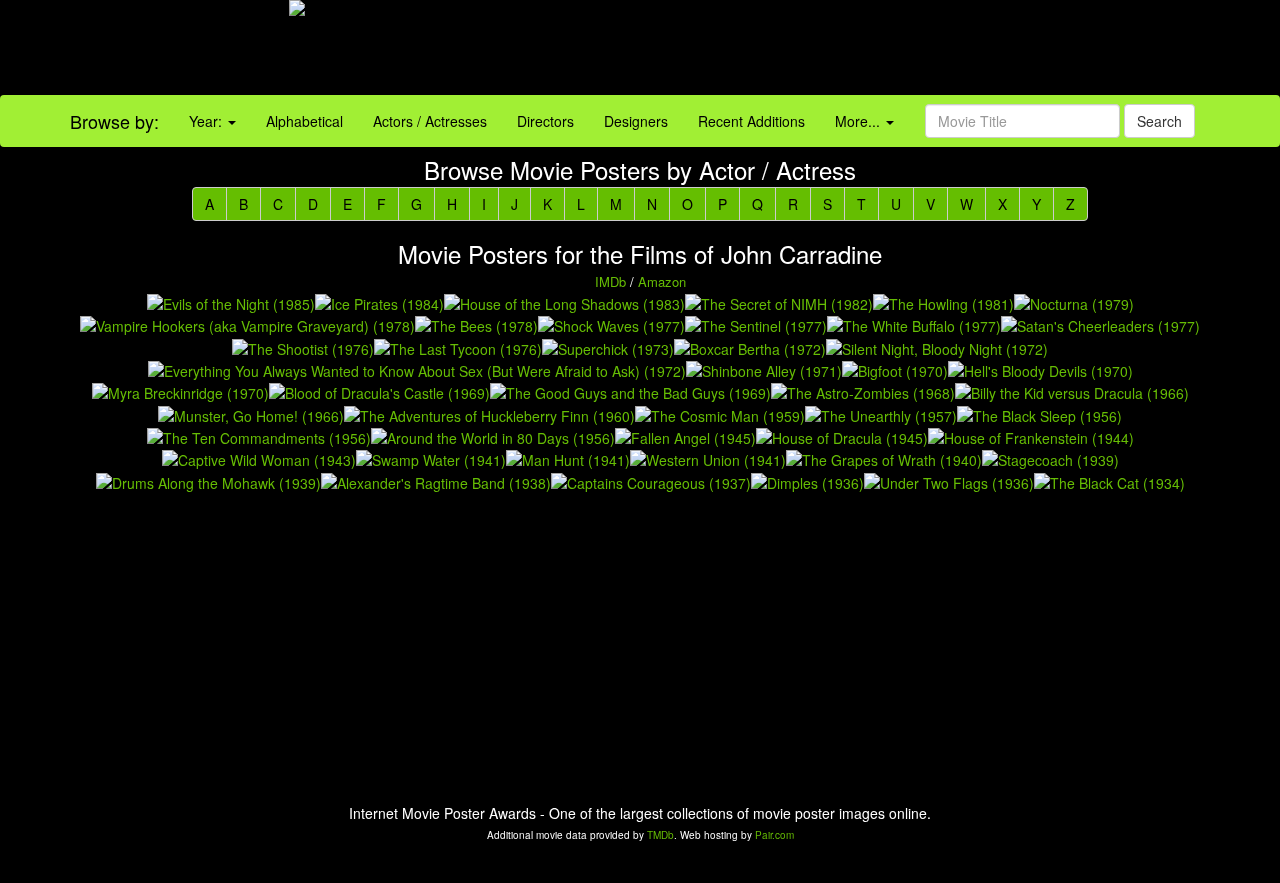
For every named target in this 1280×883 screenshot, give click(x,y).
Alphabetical (304, 121)
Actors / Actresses (430, 121)
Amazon (662, 281)
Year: (207, 121)
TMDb (660, 835)
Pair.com (774, 835)
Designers (636, 121)
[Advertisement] (800, 50)
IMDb (610, 281)
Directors (545, 121)
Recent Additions (751, 121)
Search (1159, 121)
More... (859, 121)
